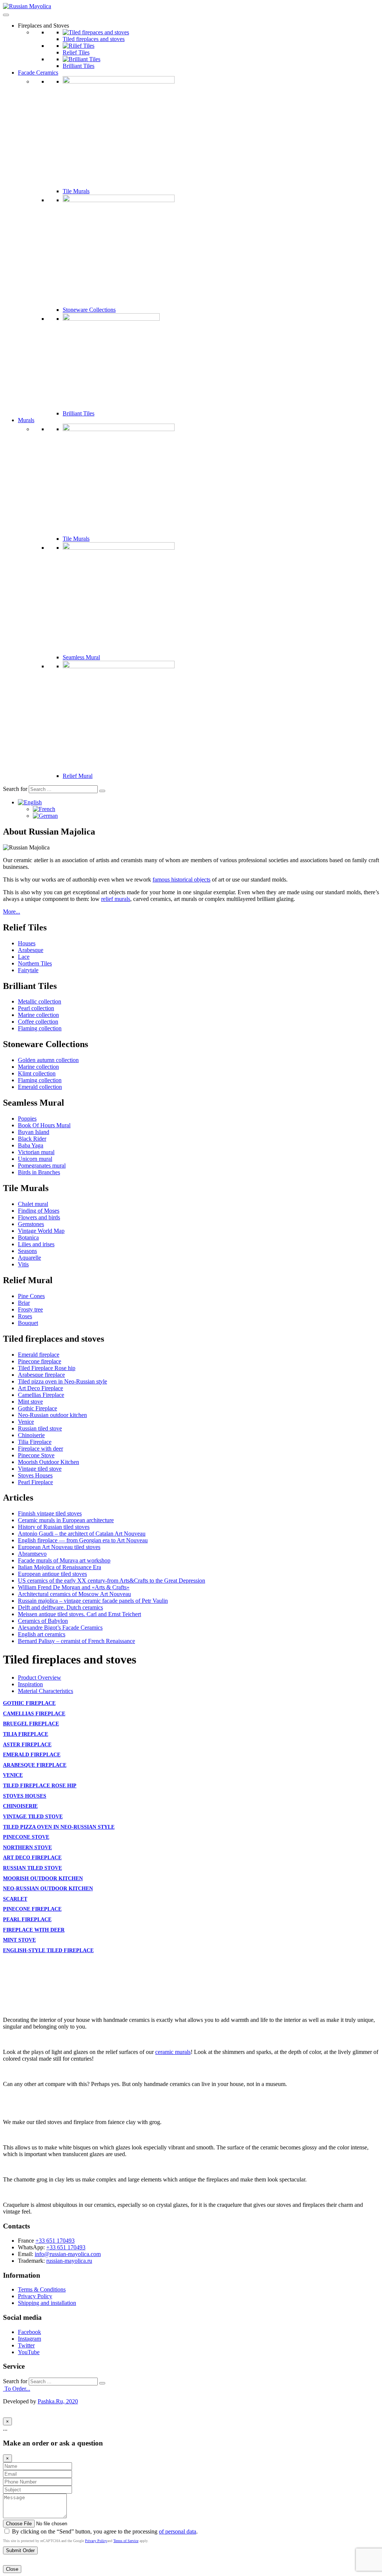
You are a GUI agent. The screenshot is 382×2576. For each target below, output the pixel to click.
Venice (26, 1422)
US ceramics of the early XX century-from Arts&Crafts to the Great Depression (112, 1581)
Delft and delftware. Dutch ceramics (60, 1607)
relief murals (116, 899)
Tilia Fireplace (35, 1442)
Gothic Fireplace (37, 1408)
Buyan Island (34, 1132)
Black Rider (32, 1139)
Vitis (23, 1264)
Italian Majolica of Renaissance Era (60, 1567)
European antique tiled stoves (52, 1574)
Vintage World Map (41, 1231)
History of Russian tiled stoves (54, 1527)
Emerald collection (40, 1087)
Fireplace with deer (40, 1449)
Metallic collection (40, 1001)
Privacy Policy (35, 2296)
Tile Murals (76, 191)
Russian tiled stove (40, 1428)
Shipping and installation (47, 2303)
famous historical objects (181, 879)
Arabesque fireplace (41, 1375)
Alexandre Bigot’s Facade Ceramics (60, 1628)
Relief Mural (78, 776)
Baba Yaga (31, 1145)
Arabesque (31, 950)
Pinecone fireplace (40, 1361)
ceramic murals (173, 2052)
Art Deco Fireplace (40, 1388)
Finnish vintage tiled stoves (50, 1513)
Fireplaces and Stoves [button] (43, 26)
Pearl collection (36, 1008)
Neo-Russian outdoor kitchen (52, 1415)
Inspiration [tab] (30, 1684)
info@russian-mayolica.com (68, 2254)
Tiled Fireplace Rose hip (47, 1368)
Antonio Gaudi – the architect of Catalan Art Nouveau (82, 1534)
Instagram (29, 2339)
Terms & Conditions (42, 2289)
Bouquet (28, 1323)
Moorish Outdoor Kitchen (48, 1462)
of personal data (178, 2531)
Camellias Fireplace (41, 1395)
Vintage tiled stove (40, 1469)
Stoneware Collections (89, 310)
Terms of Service (126, 2541)
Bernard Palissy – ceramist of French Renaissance (76, 1641)
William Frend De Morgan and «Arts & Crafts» (74, 1587)
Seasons (27, 1251)
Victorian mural (36, 1152)
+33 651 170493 (55, 2241)
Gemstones (31, 1224)
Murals (26, 420)
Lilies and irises (36, 1244)
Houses (27, 943)
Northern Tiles (35, 963)
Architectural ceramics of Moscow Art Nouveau (74, 1594)
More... (12, 912)
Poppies (27, 1119)
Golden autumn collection (48, 1060)
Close (12, 2569)
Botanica (28, 1237)
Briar (24, 1303)
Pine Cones (31, 1296)
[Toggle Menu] (6, 15)
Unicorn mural (35, 1159)
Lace (24, 957)
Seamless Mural (81, 657)
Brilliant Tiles (79, 66)
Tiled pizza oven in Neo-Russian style (62, 1381)
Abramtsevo (32, 1554)
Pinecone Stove (36, 1455)
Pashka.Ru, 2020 (58, 2401)
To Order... (17, 2389)
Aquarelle (29, 1258)
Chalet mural (33, 1204)
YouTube (29, 2352)
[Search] (102, 791)
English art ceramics (42, 1634)
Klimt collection (37, 1073)
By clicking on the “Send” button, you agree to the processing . (104, 2531)
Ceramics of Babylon (43, 1621)
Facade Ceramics (38, 73)
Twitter (26, 2345)
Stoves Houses (35, 1475)
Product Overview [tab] (40, 1677)
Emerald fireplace (39, 1355)
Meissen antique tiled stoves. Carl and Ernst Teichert (79, 1614)
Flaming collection (40, 1028)
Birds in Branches (39, 1172)
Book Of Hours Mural (44, 1125)
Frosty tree (30, 1309)
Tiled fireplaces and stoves (94, 39)
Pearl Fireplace (35, 1482)
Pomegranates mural (42, 1166)
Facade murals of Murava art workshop (64, 1560)
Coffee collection (38, 1022)
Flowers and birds (39, 1217)
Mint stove (30, 1402)
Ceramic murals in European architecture (66, 1520)
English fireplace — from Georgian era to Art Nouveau (83, 1540)
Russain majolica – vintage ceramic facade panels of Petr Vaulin (93, 1601)
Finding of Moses (39, 1211)
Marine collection (38, 1015)
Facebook (29, 2332)
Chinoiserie (31, 1435)
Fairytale (28, 970)
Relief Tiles (76, 52)
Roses (25, 1316)
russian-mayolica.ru (69, 2261)
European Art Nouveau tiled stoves (59, 1547)
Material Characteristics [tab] (46, 1691)
